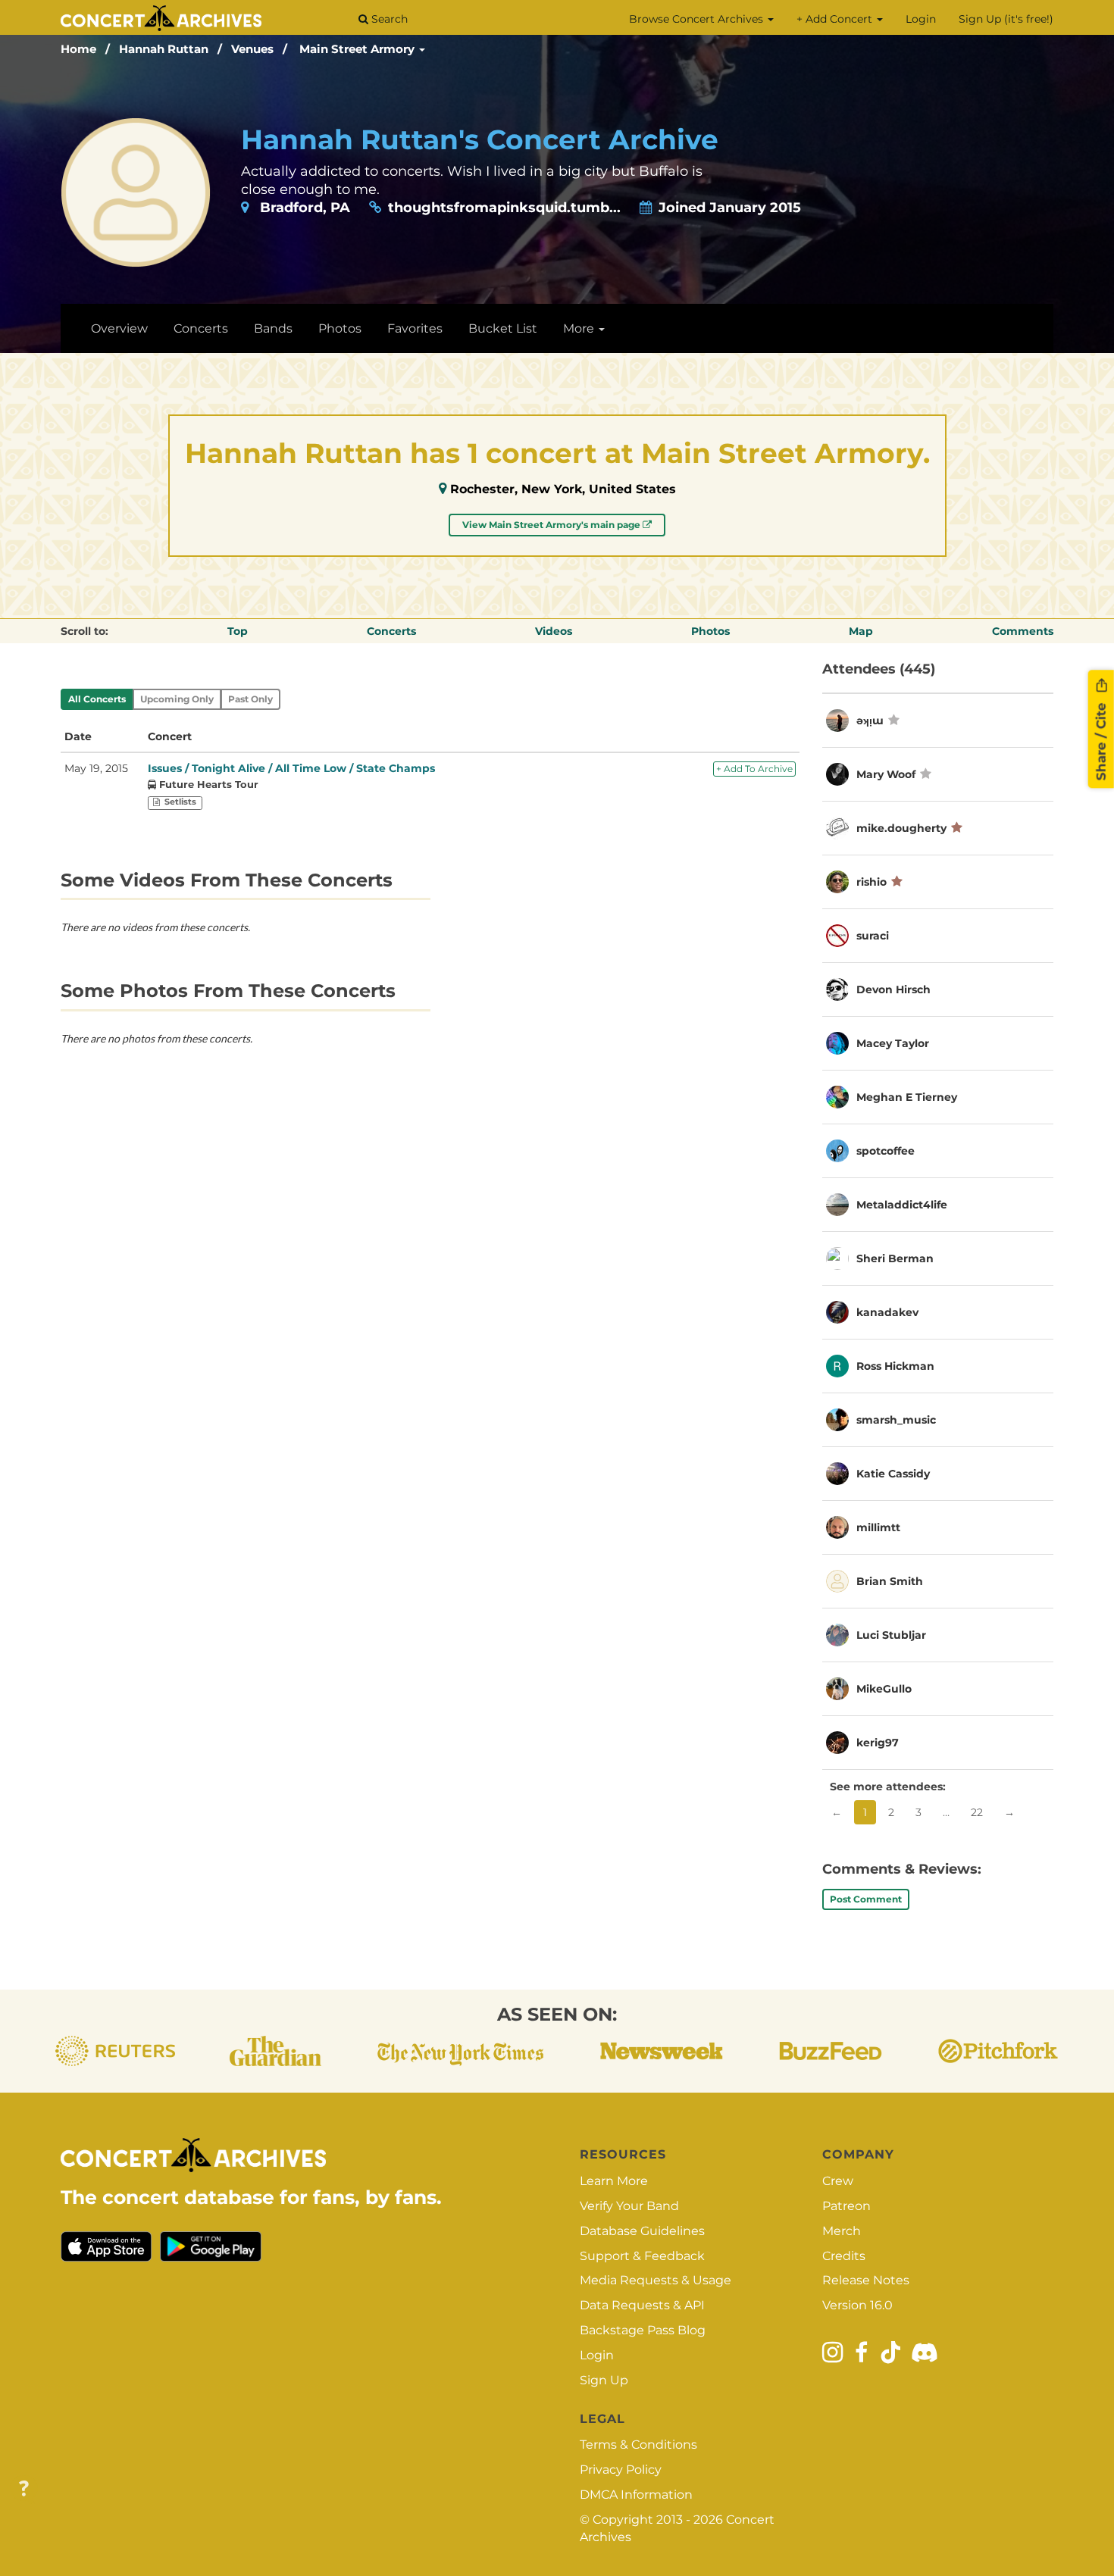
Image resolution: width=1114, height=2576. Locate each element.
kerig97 (878, 1743)
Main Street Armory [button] (358, 49)
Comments (1023, 631)
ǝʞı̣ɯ (870, 721)
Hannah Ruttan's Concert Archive (480, 139)
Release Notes (866, 2280)
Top (238, 631)
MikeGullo (884, 1689)
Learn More (614, 2181)
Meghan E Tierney (907, 1097)
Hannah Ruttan (164, 49)
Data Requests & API (642, 2305)
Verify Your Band (629, 2206)
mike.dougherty (901, 828)
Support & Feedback (642, 2256)
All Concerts (97, 699)
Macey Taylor (893, 1043)
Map (861, 631)
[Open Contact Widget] (24, 2489)
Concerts (201, 328)
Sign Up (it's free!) (1006, 19)
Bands (273, 328)
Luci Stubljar (891, 1635)
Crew (838, 2181)
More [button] (580, 328)
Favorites (415, 328)
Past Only (250, 699)
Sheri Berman (895, 1258)
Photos (340, 328)
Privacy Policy (621, 2470)
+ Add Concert (836, 19)
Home (78, 49)
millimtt (878, 1527)
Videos (554, 631)
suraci (873, 936)
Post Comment (866, 1899)
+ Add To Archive (754, 769)
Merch (842, 2231)
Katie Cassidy (893, 1474)
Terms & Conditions (638, 2445)
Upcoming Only (177, 699)
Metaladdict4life (902, 1205)
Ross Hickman (895, 1366)
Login (921, 19)
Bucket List (503, 328)
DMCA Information (636, 2495)
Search (388, 19)
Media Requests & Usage (656, 2280)
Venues (252, 49)
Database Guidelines (642, 2231)
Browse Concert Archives (698, 19)
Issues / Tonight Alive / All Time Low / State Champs (291, 768)
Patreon (846, 2206)
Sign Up (604, 2380)
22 (977, 1812)
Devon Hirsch (893, 989)
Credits (844, 2256)
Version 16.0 (857, 2305)
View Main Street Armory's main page (552, 525)
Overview (119, 328)
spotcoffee (886, 1151)
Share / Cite (1101, 739)
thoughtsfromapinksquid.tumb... (504, 208)
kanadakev (887, 1312)
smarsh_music (896, 1420)
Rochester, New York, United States (563, 489)
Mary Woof (886, 774)
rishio (871, 882)
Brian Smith (890, 1581)
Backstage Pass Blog (643, 2330)
